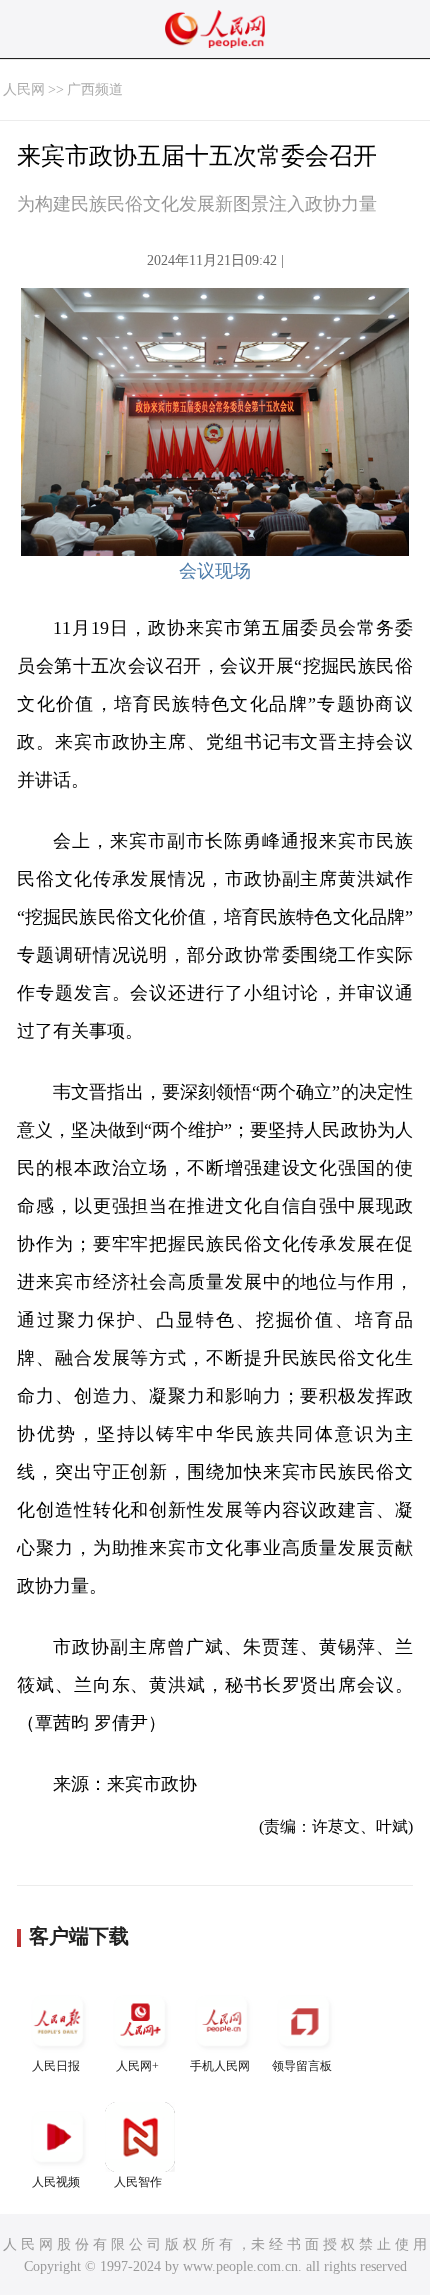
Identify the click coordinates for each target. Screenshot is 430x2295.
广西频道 (95, 89)
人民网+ (137, 2066)
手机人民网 (220, 2066)
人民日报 (56, 2066)
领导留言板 (302, 2066)
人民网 (24, 89)
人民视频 (56, 2182)
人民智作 (138, 2182)
